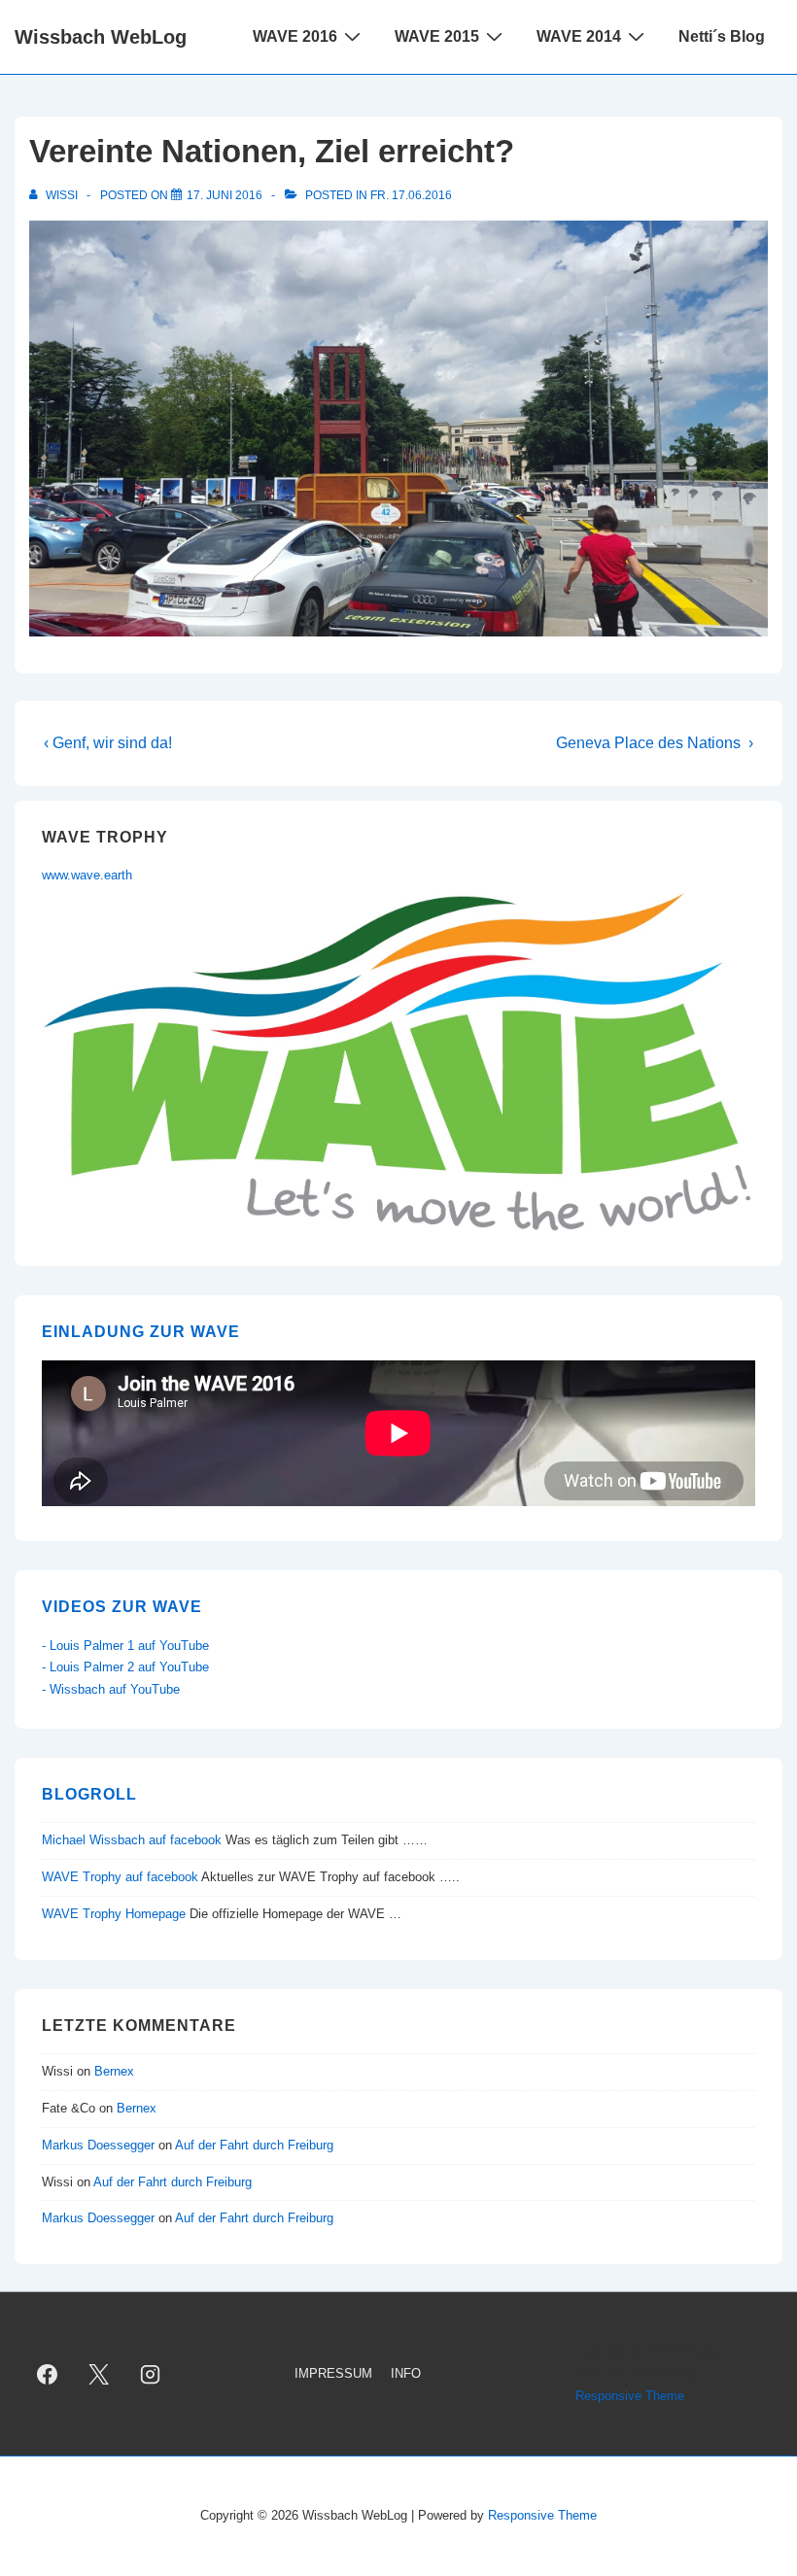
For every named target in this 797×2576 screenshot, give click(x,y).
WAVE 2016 (295, 36)
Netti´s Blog (722, 36)
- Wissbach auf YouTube (111, 1689)
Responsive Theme (630, 2396)
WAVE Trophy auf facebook (120, 1877)
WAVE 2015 (437, 36)
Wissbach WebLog (101, 37)
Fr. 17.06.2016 (411, 195)
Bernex (116, 2071)
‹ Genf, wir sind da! (108, 743)
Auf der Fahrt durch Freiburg (254, 2145)
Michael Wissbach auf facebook (132, 1840)
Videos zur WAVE (122, 1607)
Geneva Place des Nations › (655, 743)
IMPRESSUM (333, 2373)
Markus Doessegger (98, 2145)
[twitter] (99, 2374)
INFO (406, 2373)
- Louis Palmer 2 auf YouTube (125, 1667)
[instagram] (151, 2374)
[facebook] (48, 2374)
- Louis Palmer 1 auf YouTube (125, 1646)
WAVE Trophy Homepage (114, 1914)
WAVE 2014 (579, 36)
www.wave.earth (87, 875)
